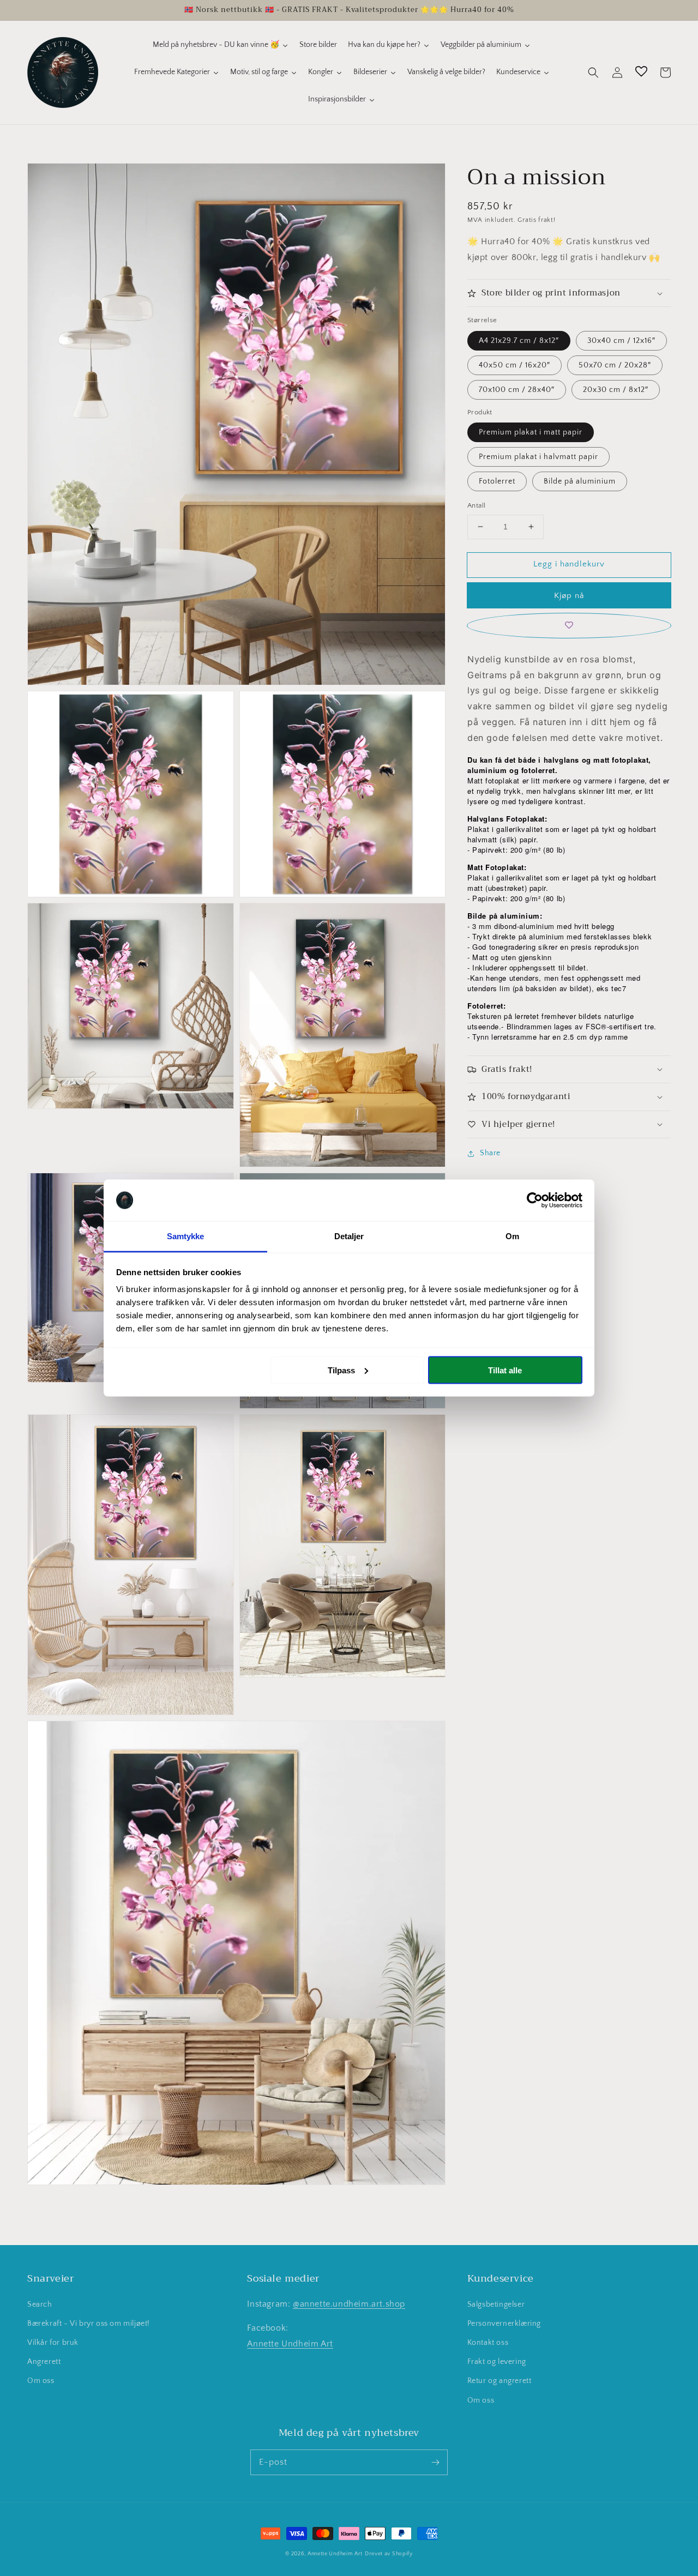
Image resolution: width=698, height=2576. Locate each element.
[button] (593, 73)
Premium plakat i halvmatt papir (538, 457)
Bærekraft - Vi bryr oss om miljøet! (89, 2324)
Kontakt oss (488, 2343)
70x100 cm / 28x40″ (517, 390)
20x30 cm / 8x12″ (616, 390)
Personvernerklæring (504, 2324)
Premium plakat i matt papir (531, 432)
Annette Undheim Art (290, 2344)
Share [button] (490, 1153)
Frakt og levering (497, 2362)
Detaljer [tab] (349, 1236)
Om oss (41, 2381)
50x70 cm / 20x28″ (615, 365)
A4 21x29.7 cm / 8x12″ (519, 341)
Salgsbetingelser (496, 2304)
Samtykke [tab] (186, 1236)
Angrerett (44, 2362)
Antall (476, 505)
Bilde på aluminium (580, 481)
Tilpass (341, 1370)
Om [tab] (512, 1236)
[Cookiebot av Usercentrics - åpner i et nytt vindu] (535, 1200)
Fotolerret (497, 481)
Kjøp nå (569, 596)
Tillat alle (505, 1370)
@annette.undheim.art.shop (349, 2304)
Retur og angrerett (500, 2381)
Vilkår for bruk (53, 2343)
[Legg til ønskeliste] (569, 626)
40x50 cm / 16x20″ (515, 365)
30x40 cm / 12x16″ (621, 341)
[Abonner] (435, 2462)
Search (40, 2304)
